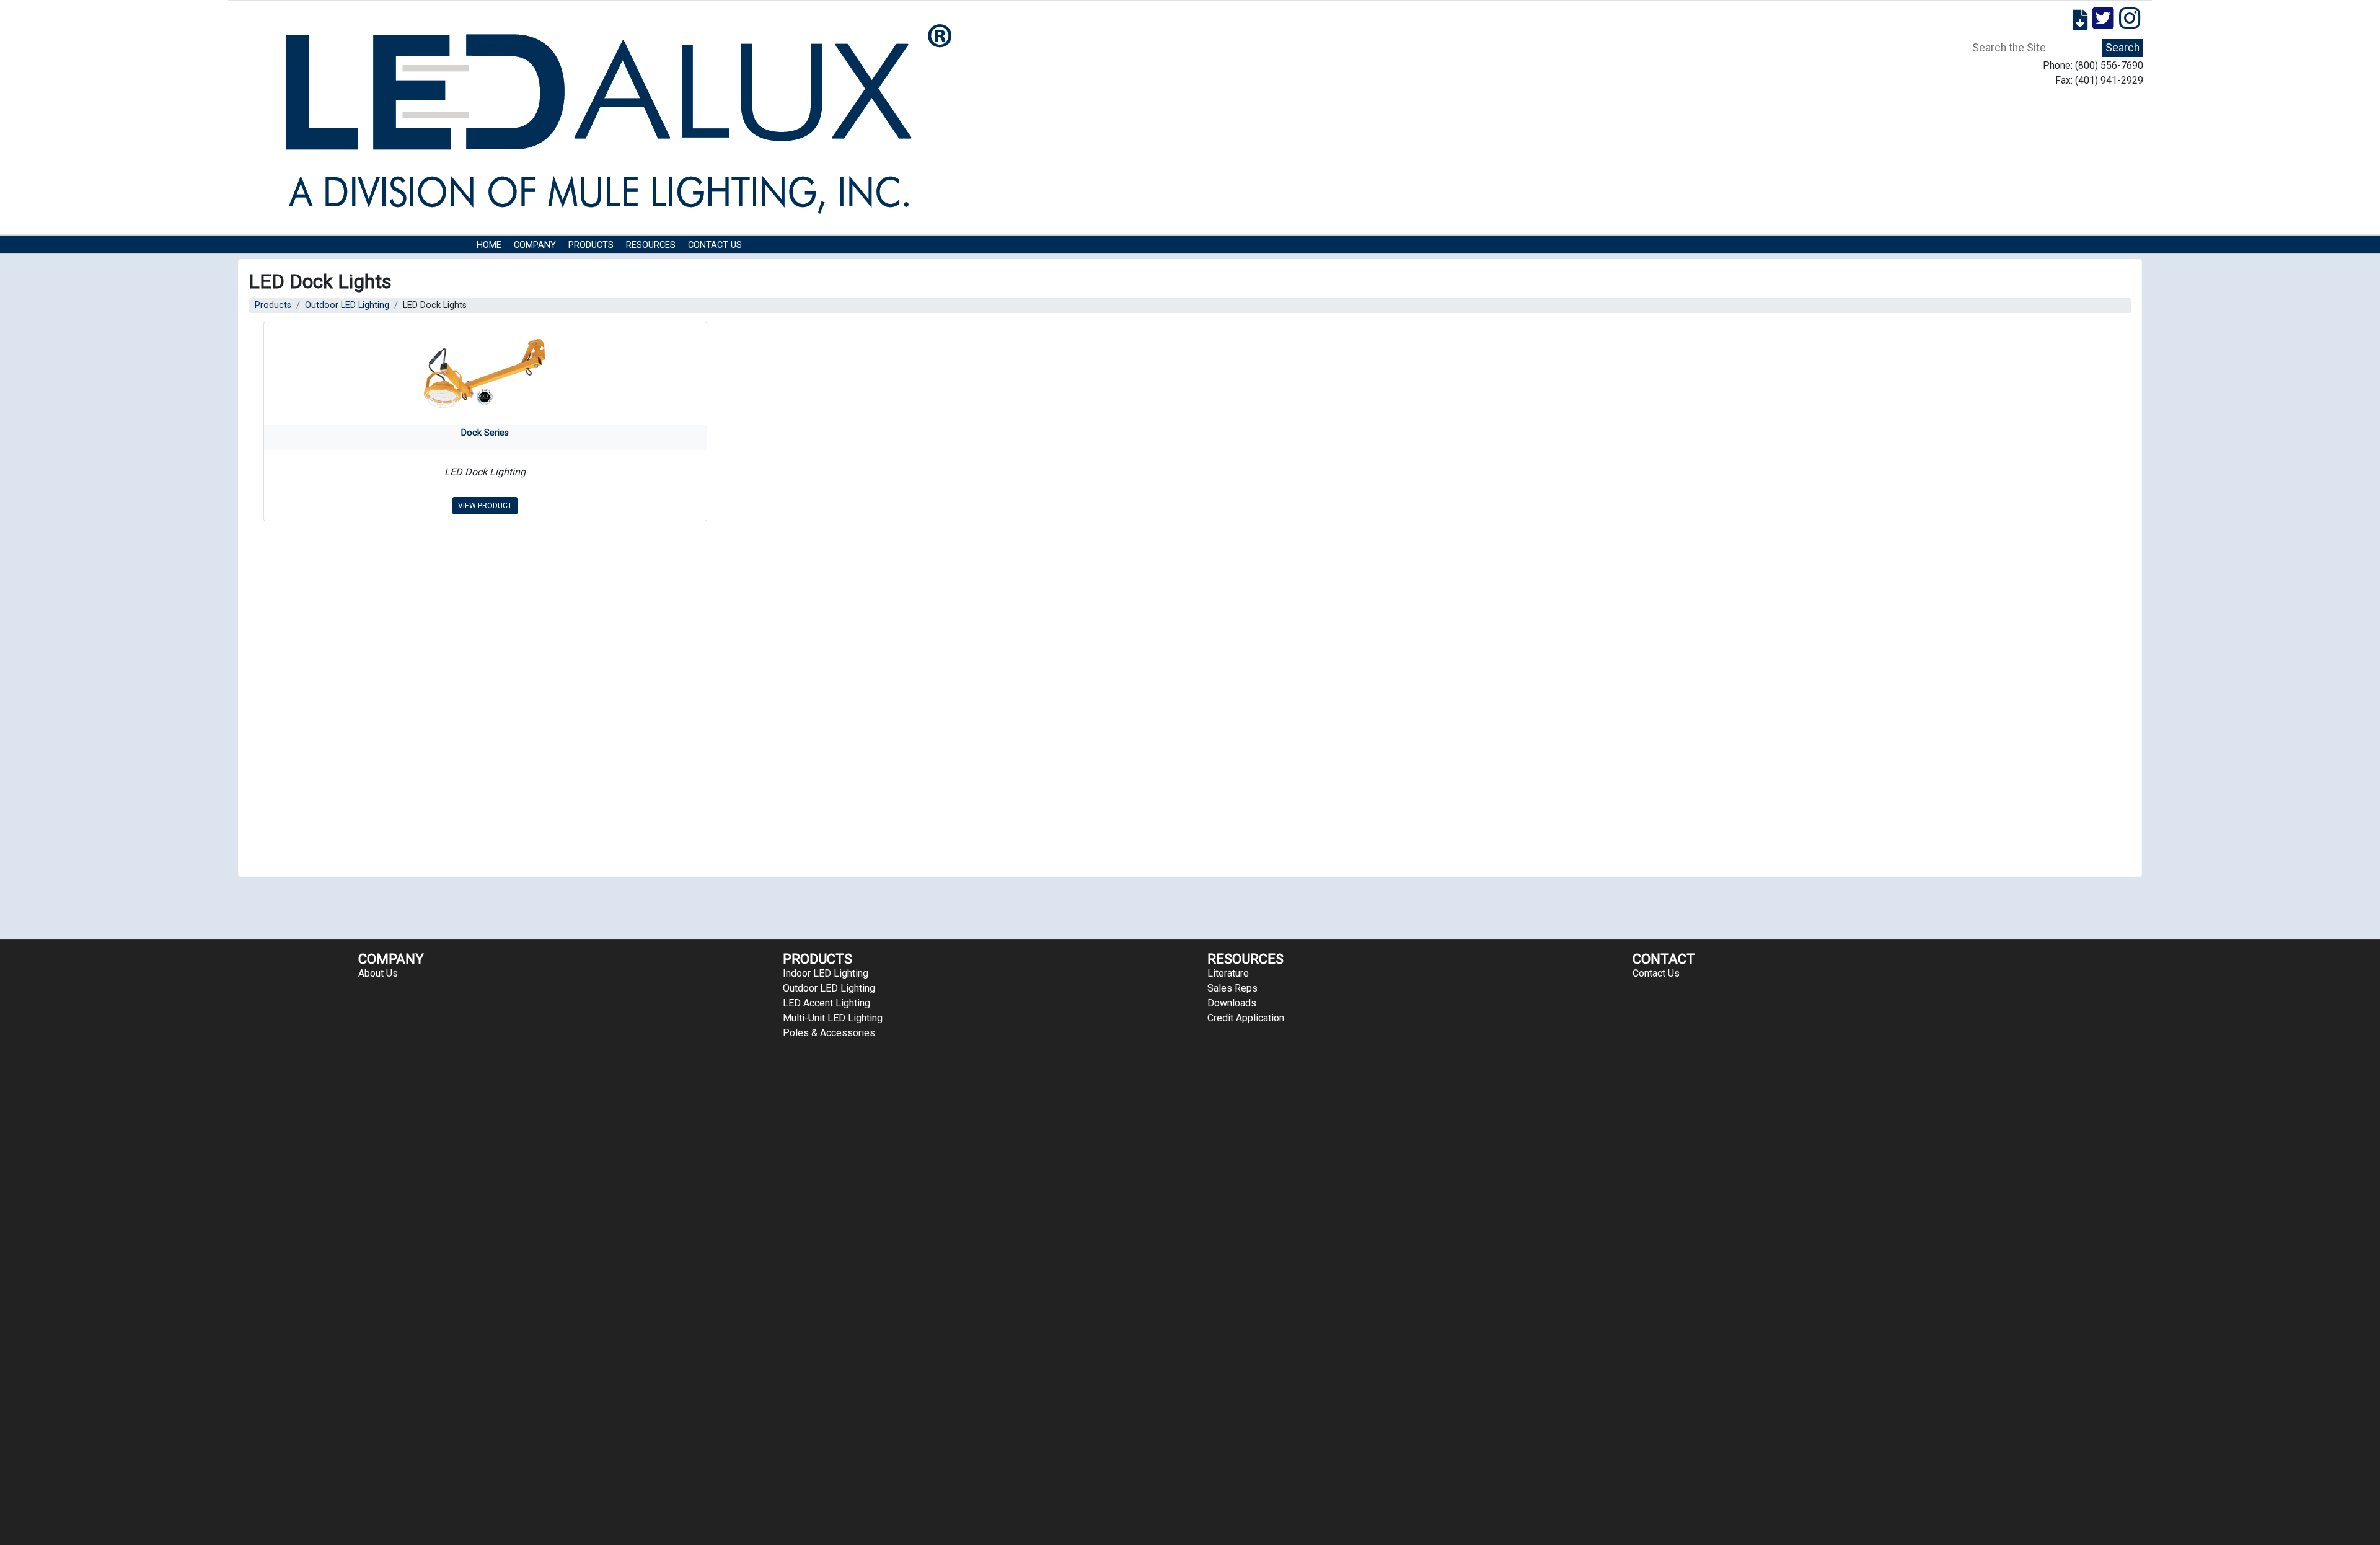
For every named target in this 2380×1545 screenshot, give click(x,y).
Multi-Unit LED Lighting (833, 1018)
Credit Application (1246, 1018)
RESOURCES (651, 245)
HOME (489, 245)
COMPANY (535, 245)
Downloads (1232, 1003)
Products (591, 245)
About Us (378, 973)
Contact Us (715, 245)
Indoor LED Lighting (826, 973)
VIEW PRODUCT (485, 506)
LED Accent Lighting (826, 1003)
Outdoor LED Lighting (347, 305)
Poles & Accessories (829, 1033)
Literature (1228, 973)
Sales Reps (1232, 988)
